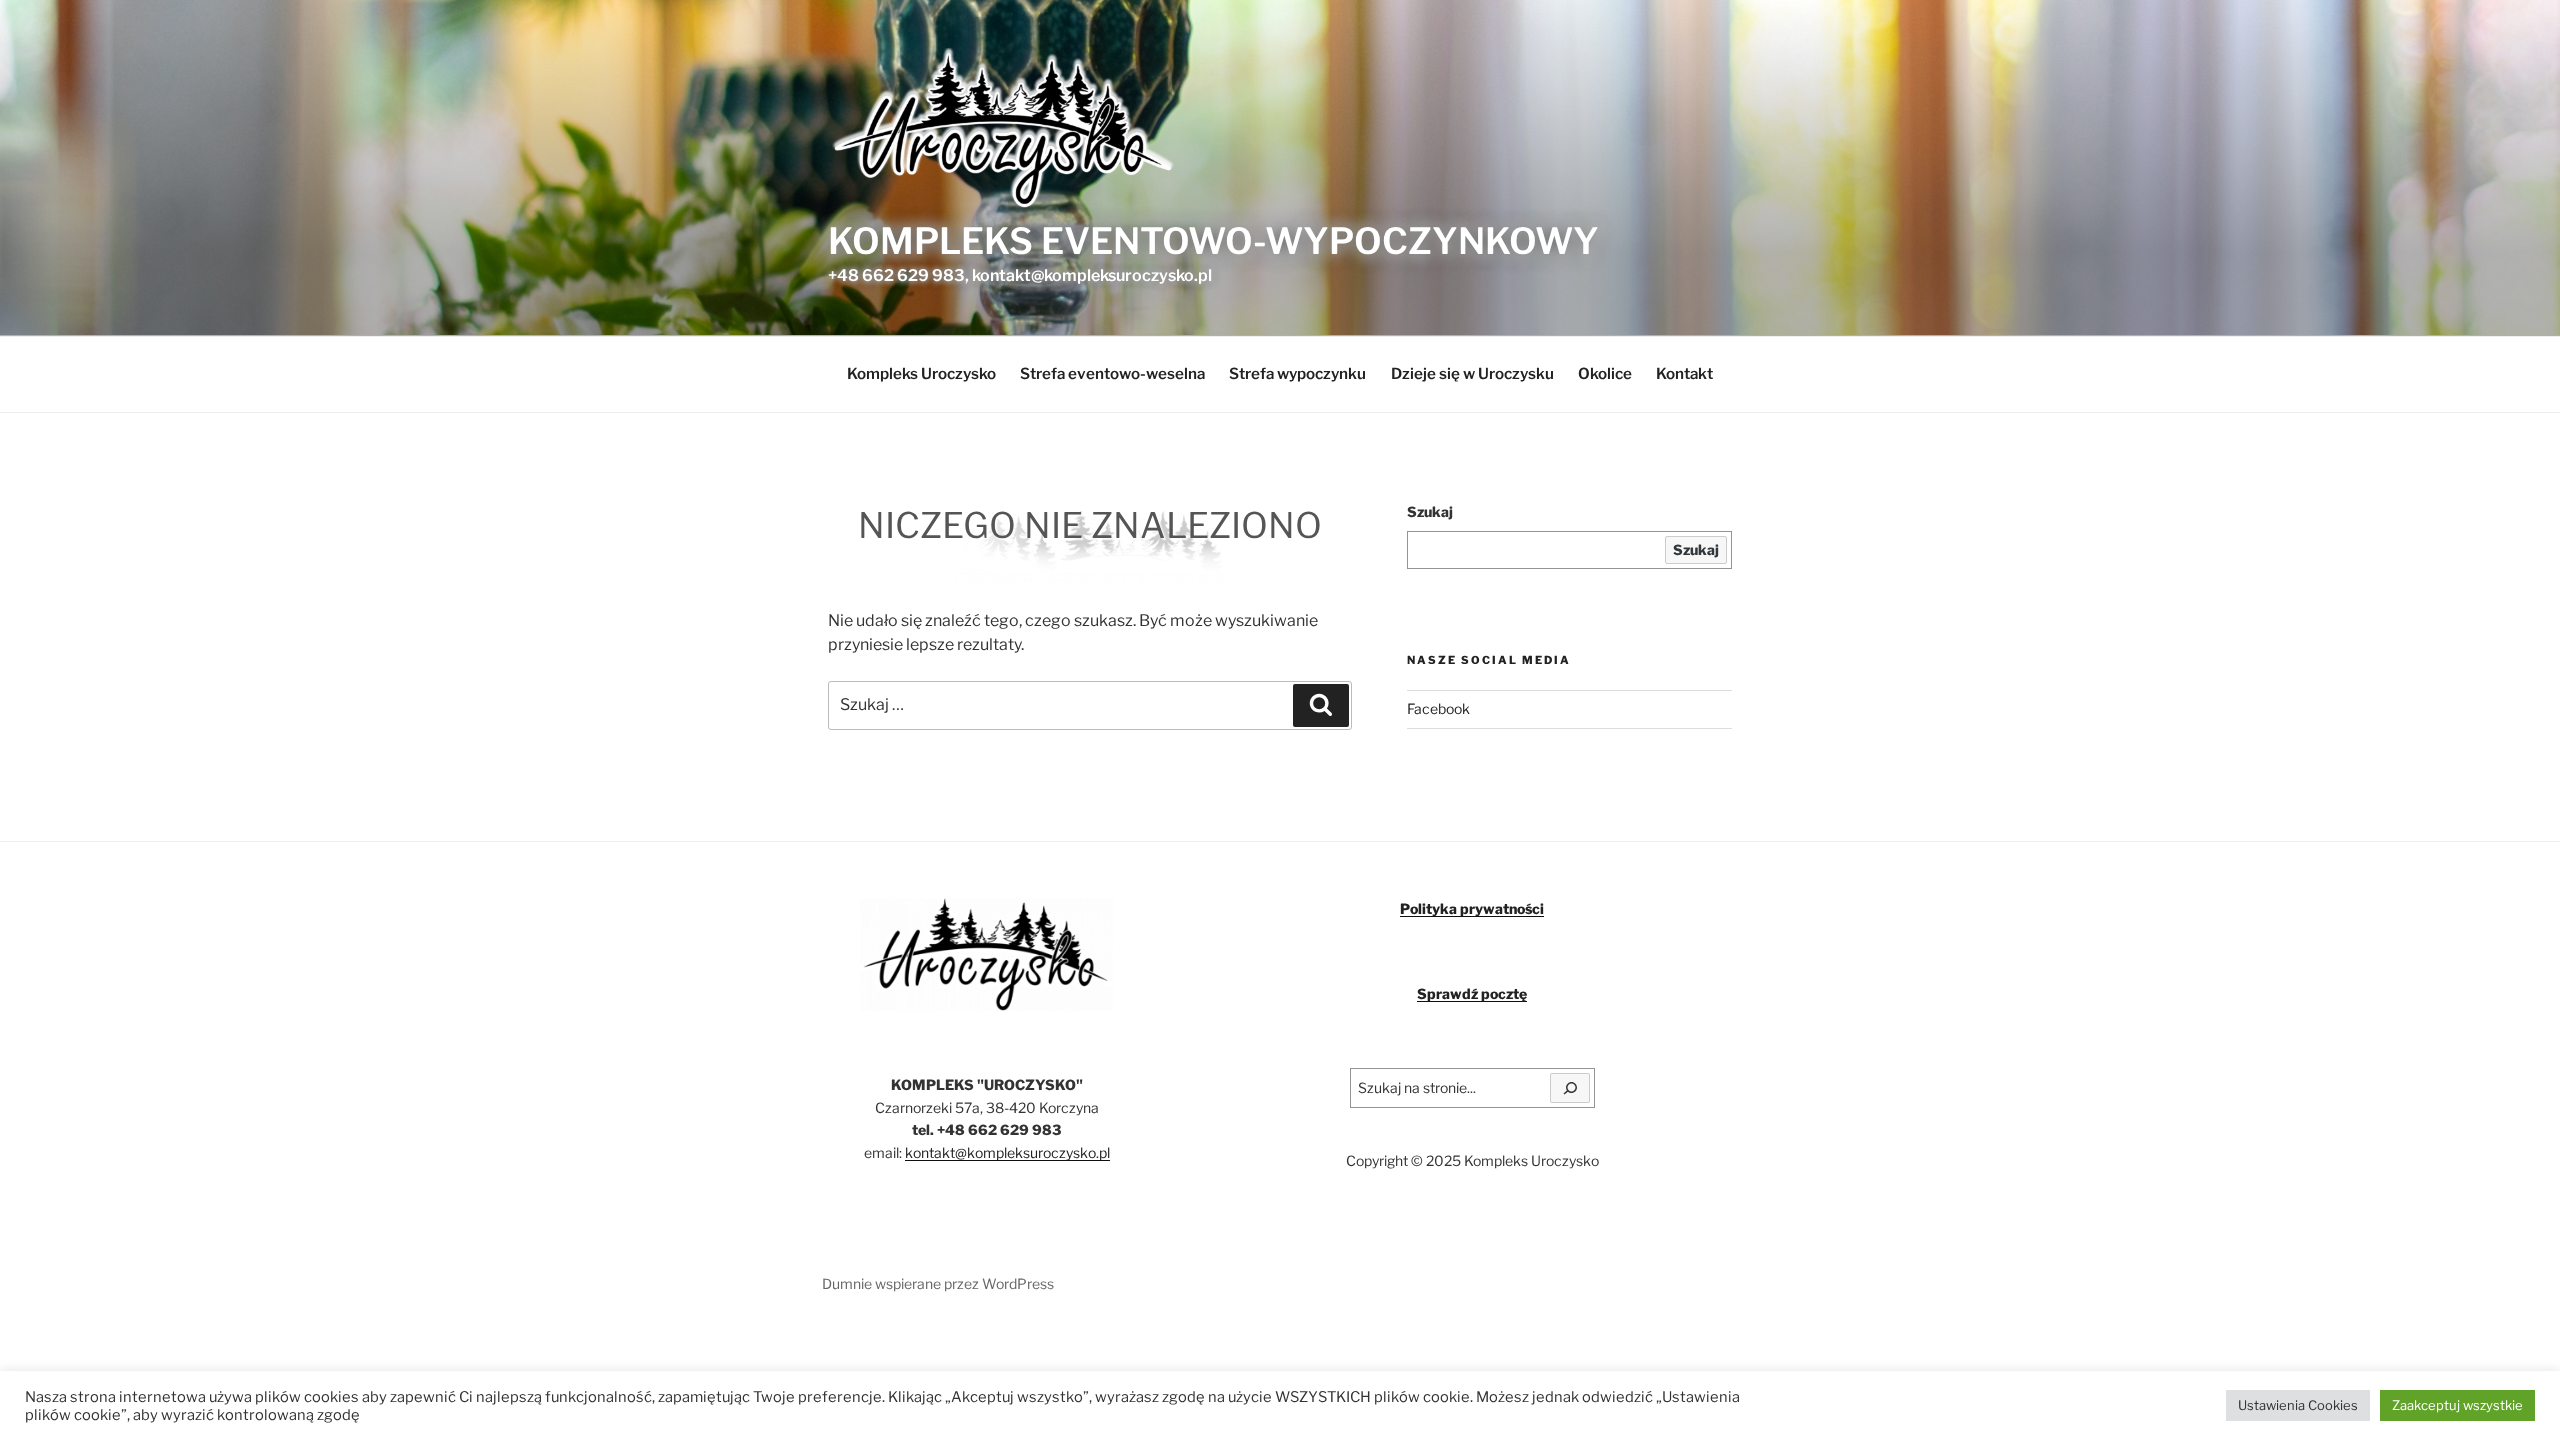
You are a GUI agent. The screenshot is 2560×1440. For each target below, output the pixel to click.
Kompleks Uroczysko (921, 373)
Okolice (1605, 373)
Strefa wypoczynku (1297, 373)
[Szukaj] (1570, 1088)
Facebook (1438, 708)
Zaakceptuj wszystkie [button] (2457, 1405)
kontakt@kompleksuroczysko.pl (1007, 1152)
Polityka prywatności (1472, 908)
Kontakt (1684, 373)
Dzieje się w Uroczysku (1472, 373)
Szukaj (1430, 511)
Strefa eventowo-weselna (1112, 373)
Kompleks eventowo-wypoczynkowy (1213, 241)
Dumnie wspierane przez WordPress (938, 1283)
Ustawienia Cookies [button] (2298, 1405)
